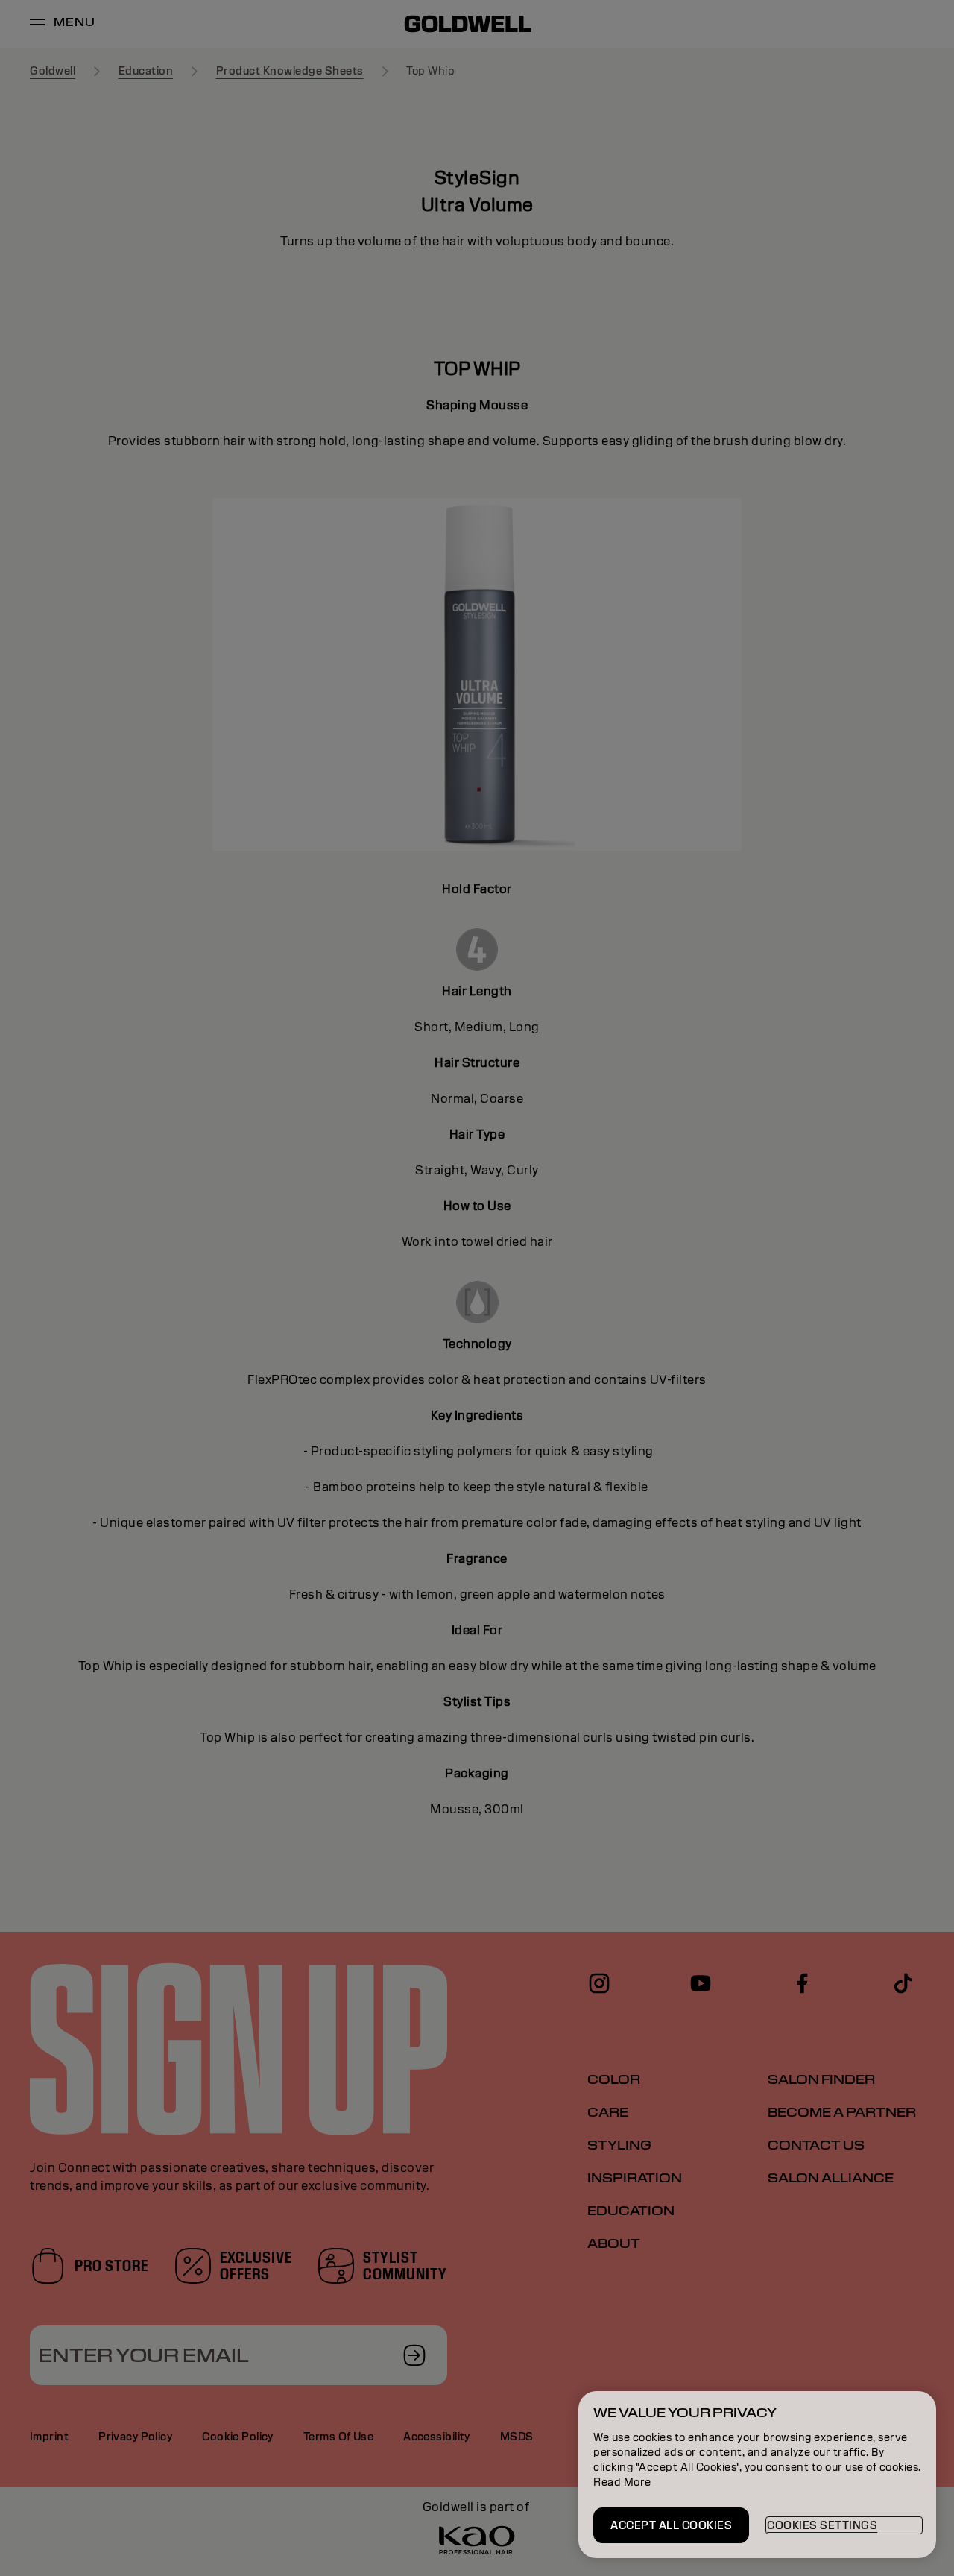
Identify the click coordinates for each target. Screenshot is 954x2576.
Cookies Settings (822, 2525)
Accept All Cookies (671, 2525)
